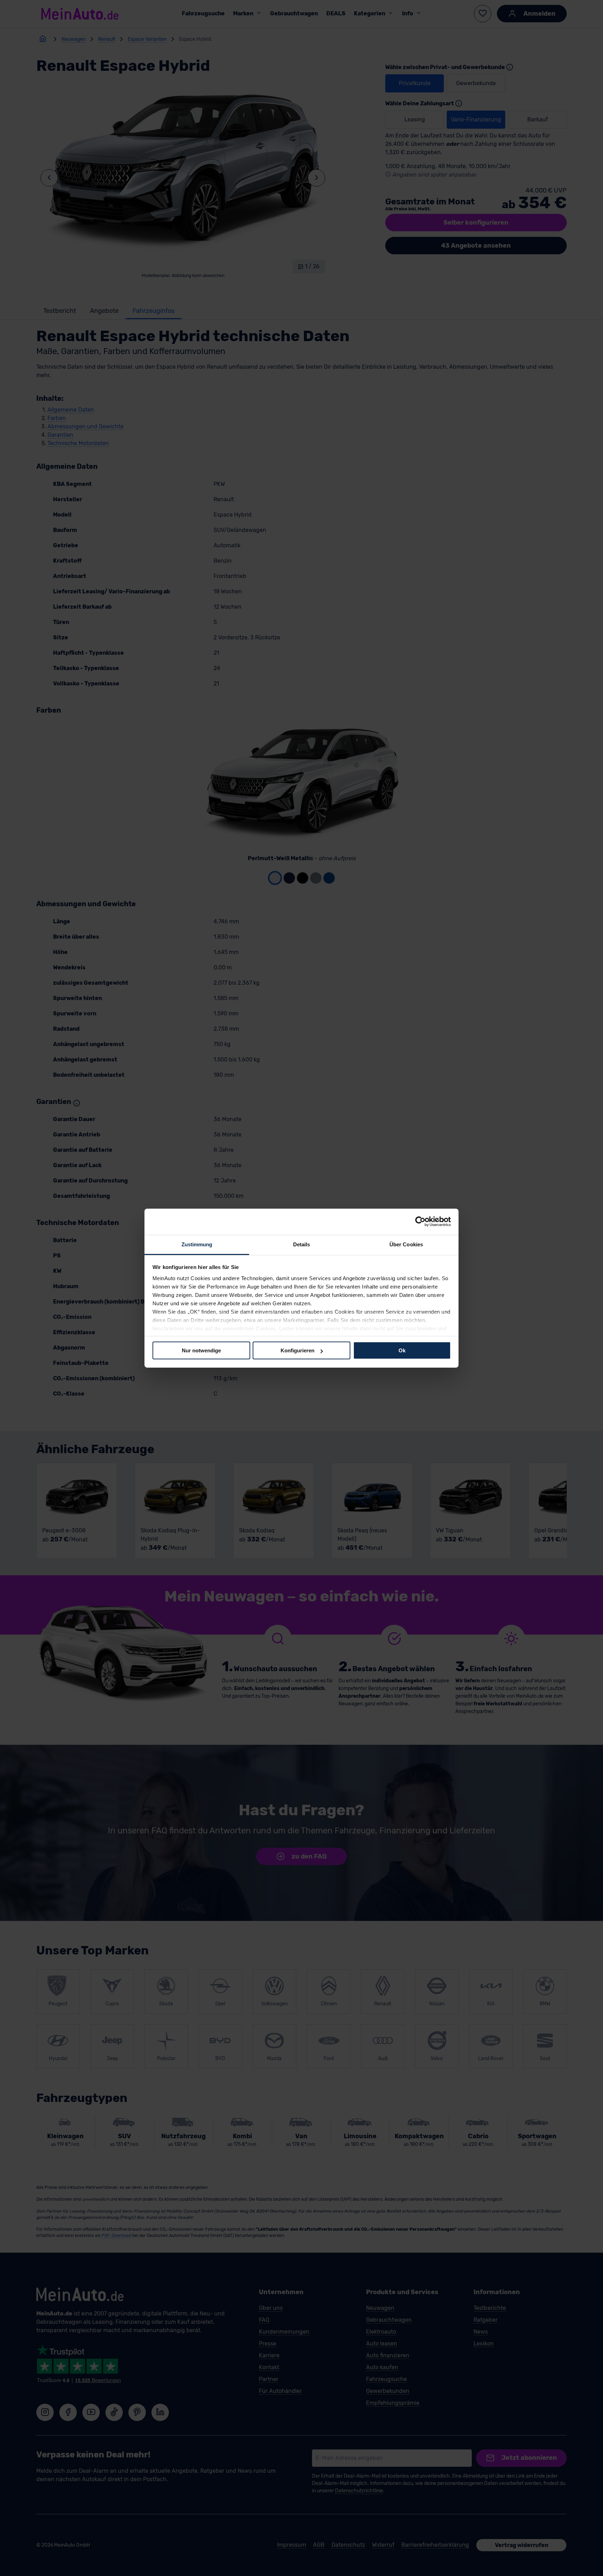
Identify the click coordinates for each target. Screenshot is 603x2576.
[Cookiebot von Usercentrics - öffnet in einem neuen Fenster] (420, 1222)
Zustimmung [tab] (197, 1244)
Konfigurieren (297, 1350)
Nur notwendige (201, 1350)
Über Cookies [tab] (406, 1244)
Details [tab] (302, 1244)
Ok (402, 1350)
